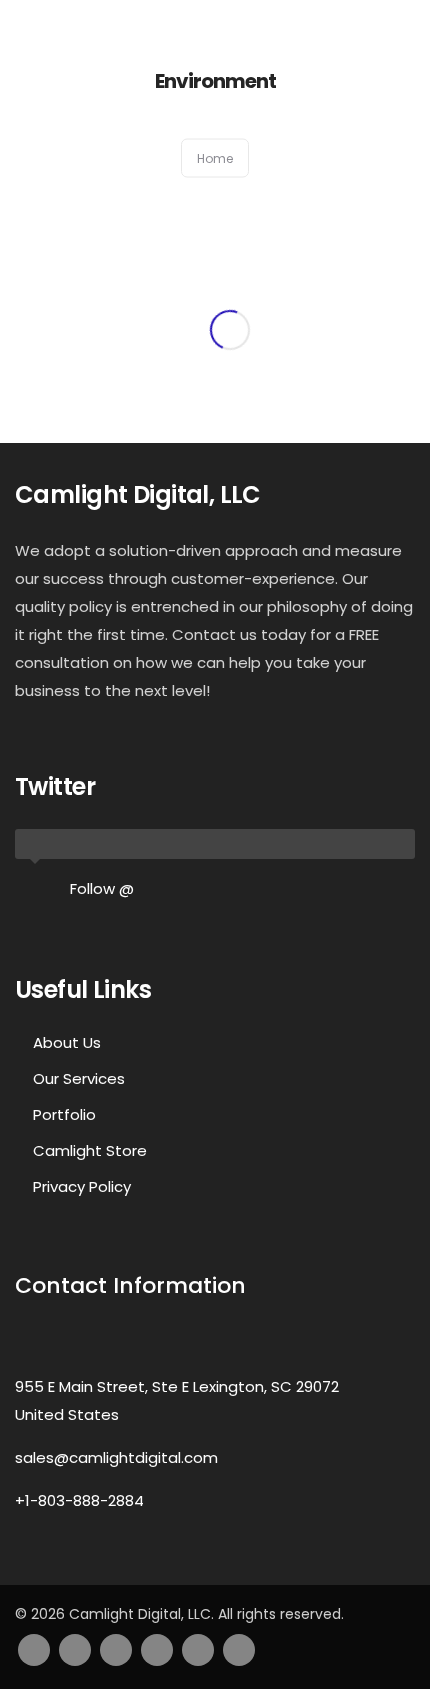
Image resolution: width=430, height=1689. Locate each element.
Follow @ (102, 888)
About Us (67, 1042)
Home (215, 158)
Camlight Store (90, 1150)
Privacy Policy (82, 1186)
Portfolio (64, 1114)
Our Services (79, 1078)
